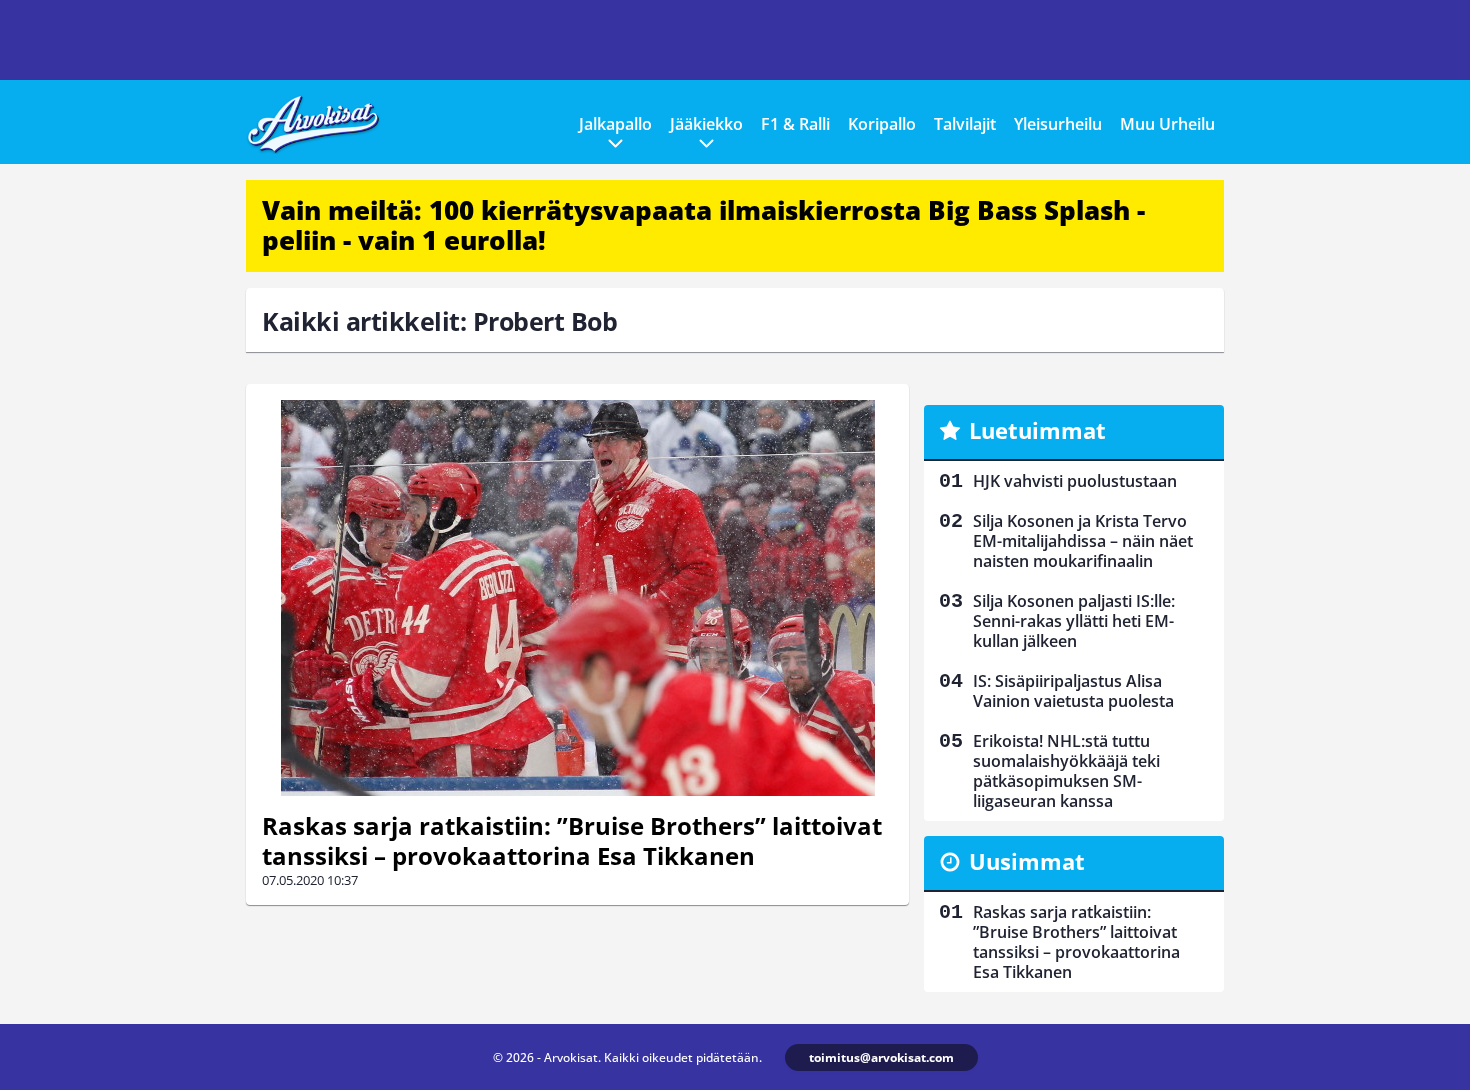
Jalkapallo (615, 124)
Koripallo (882, 124)
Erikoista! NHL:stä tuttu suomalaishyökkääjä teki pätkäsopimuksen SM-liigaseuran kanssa (1066, 771)
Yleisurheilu (1058, 124)
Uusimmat (1027, 861)
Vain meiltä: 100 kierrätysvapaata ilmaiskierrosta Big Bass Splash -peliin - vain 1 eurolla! (703, 225)
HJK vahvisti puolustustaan (1075, 481)
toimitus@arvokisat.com (881, 1057)
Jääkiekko (706, 124)
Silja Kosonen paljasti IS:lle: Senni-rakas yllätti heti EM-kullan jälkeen (1074, 621)
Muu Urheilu (1167, 124)
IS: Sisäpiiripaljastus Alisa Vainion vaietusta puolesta (1073, 691)
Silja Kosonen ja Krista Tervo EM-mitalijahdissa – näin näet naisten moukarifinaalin (1083, 541)
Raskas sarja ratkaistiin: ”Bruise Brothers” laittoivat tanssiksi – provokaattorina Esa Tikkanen (572, 840)
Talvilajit (965, 124)
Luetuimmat (1037, 430)
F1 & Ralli (795, 124)
